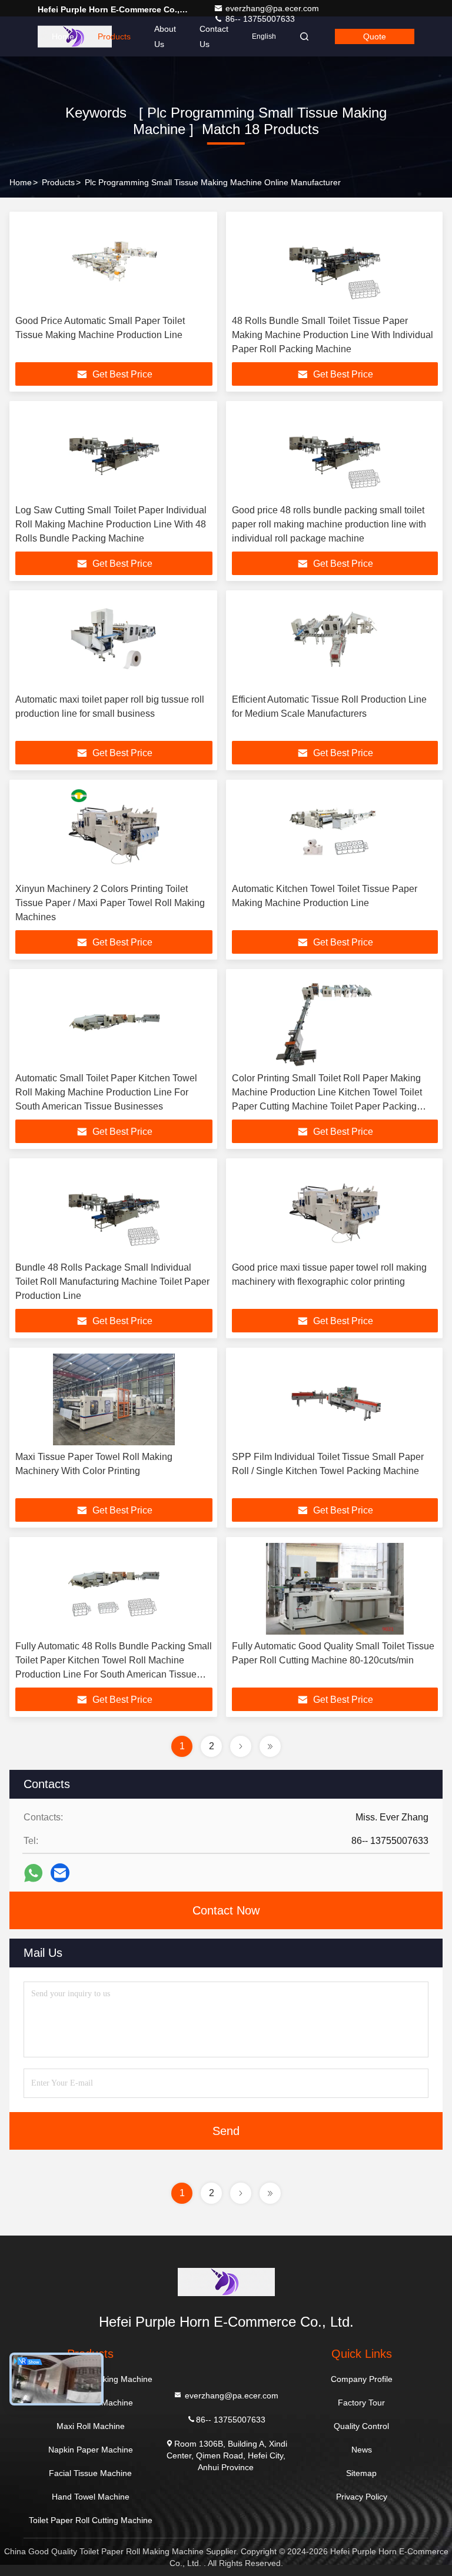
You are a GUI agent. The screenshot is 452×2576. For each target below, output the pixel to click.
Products (114, 36)
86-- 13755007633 (231, 2419)
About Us (165, 36)
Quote (375, 36)
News (362, 2450)
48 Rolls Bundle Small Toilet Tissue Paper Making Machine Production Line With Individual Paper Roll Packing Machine (333, 335)
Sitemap (361, 2473)
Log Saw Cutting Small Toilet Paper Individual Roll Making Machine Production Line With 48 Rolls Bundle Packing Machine (111, 524)
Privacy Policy (362, 2497)
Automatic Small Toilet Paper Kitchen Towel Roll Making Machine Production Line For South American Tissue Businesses (106, 1092)
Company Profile (362, 2379)
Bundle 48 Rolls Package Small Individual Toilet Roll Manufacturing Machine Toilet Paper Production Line (112, 1282)
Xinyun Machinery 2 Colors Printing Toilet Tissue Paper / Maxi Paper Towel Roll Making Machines (110, 903)
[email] (60, 1873)
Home (63, 36)
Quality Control (361, 2426)
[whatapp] (33, 1873)
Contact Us (214, 36)
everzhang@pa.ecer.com (272, 8)
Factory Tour (361, 2403)
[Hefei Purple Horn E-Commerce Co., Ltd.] (226, 2282)
